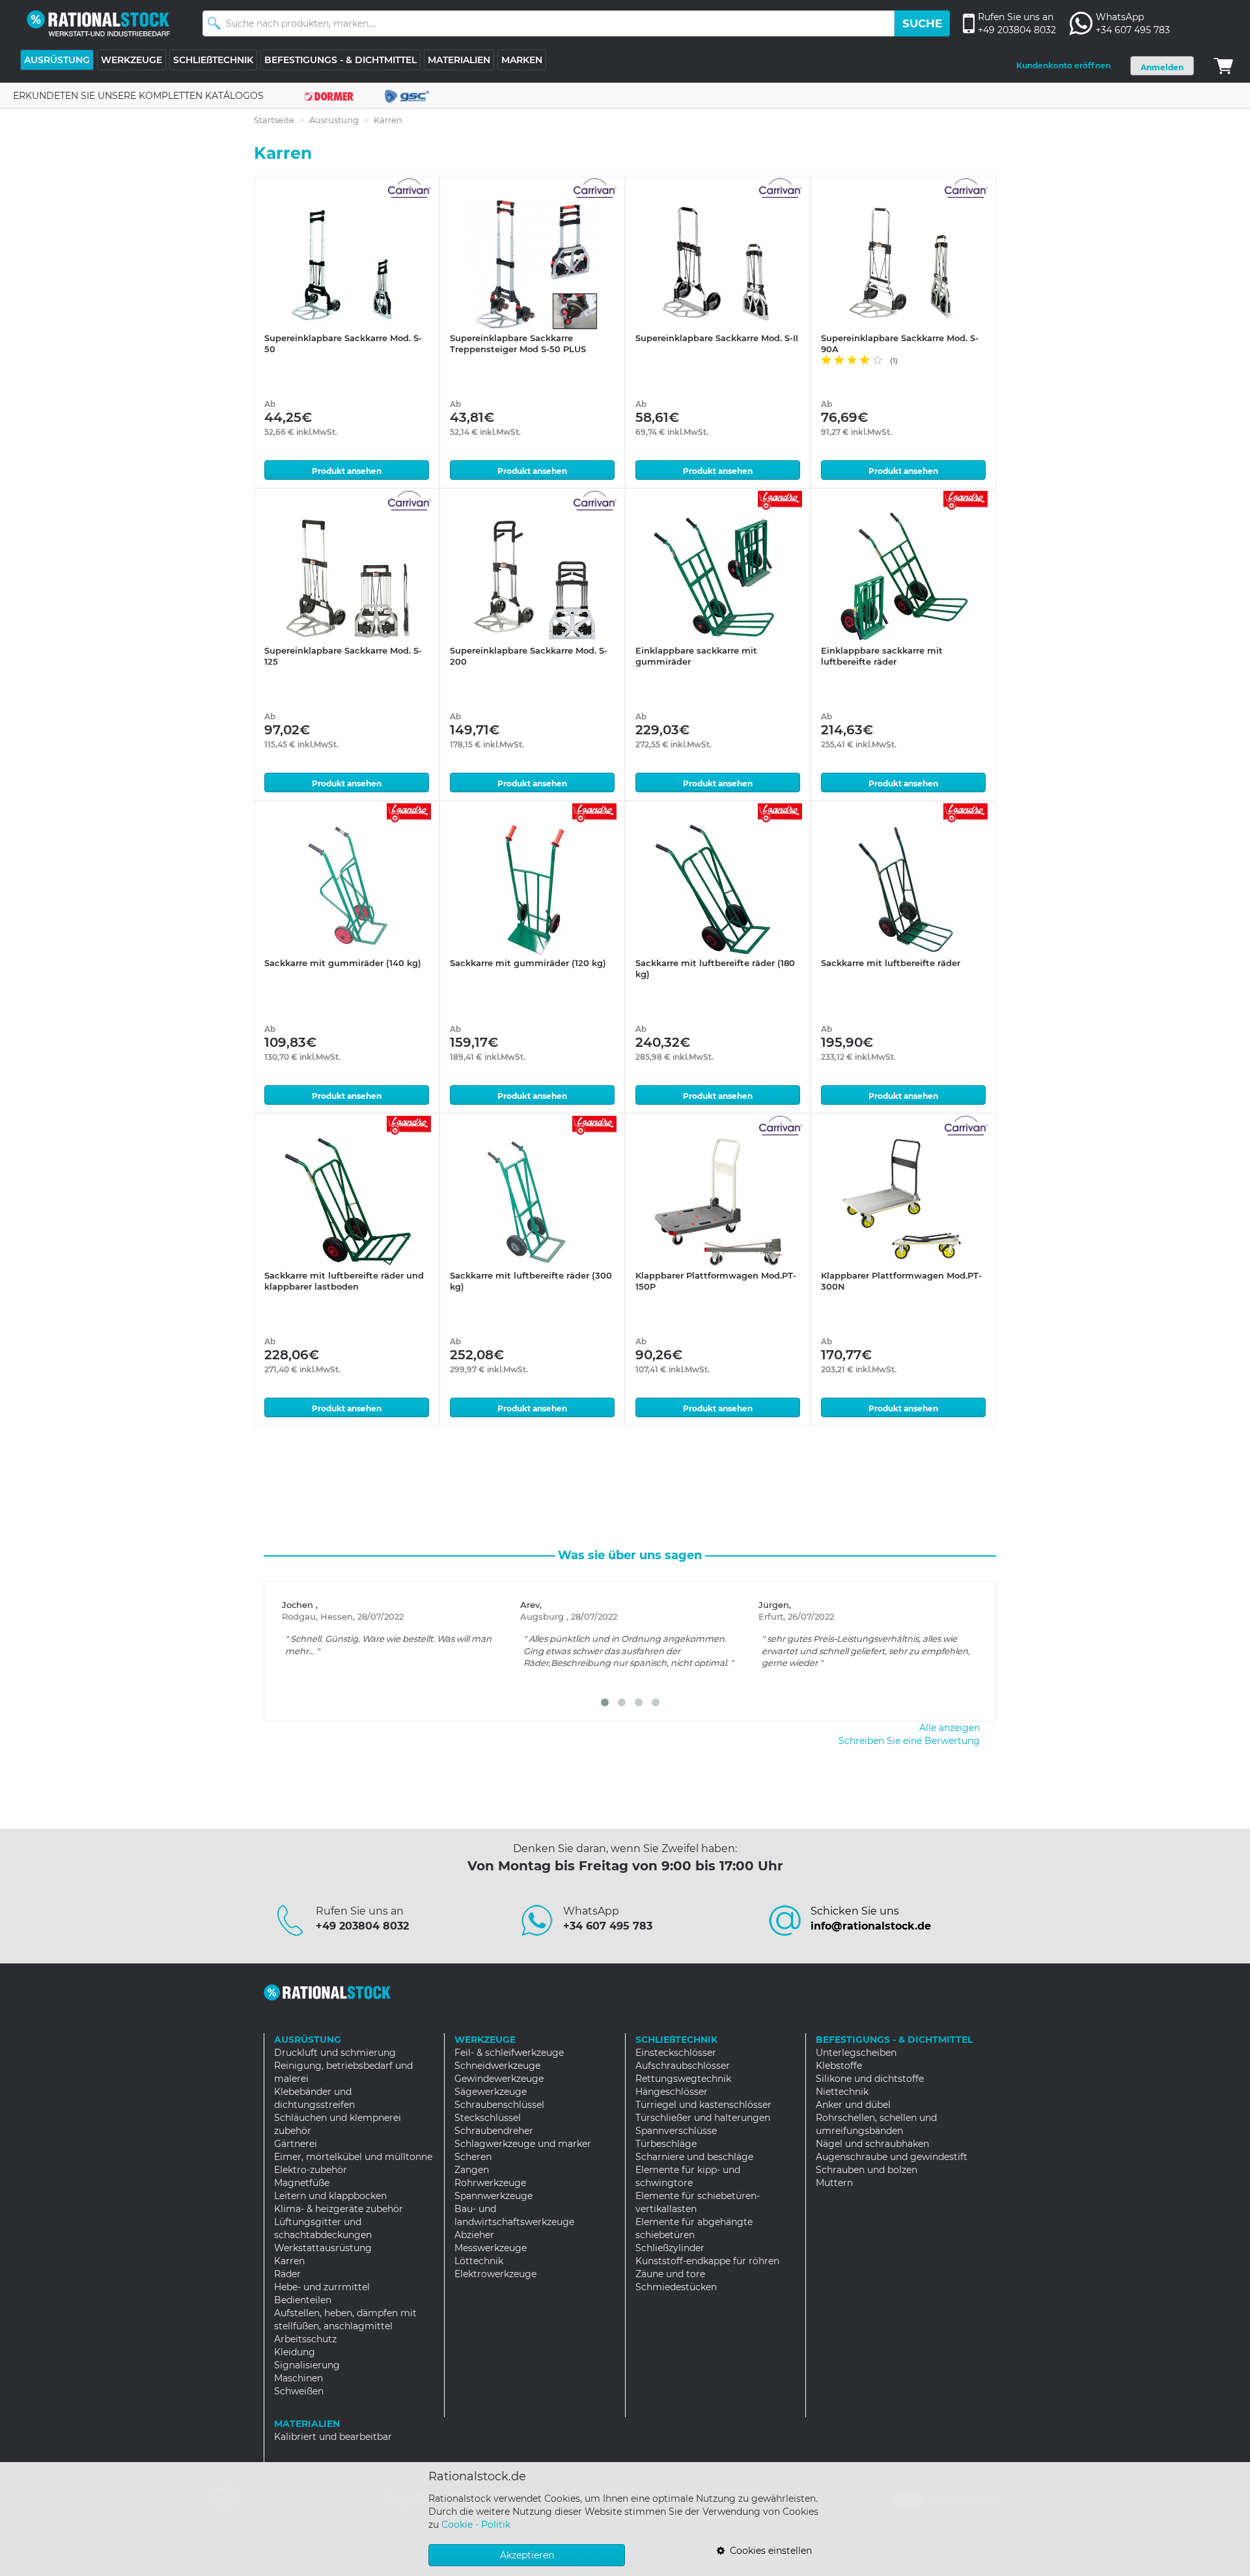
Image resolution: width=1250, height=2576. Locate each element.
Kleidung (295, 2352)
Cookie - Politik (476, 2525)
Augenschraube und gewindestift (892, 2157)
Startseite (274, 120)
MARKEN (522, 60)
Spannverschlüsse (676, 2131)
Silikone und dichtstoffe (870, 2079)
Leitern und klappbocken (330, 2196)
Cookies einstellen (768, 2551)
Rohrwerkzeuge (490, 2183)
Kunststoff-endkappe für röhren (707, 2261)
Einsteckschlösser (676, 2053)
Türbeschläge (666, 2144)
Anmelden (1162, 67)
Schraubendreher (494, 2131)
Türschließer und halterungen (703, 2118)
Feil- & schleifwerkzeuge (509, 2053)
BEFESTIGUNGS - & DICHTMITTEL (340, 60)
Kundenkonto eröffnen (1063, 65)
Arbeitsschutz (305, 2339)
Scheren (473, 2157)
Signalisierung (307, 2365)
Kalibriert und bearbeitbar (333, 2437)
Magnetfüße (302, 2183)
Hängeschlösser (672, 2092)
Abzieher (474, 2235)
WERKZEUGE (132, 60)
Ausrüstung (334, 120)
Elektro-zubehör (311, 2170)
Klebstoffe (839, 2066)
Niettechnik (842, 2092)
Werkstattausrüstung (323, 2248)
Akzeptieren (527, 2555)
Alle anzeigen (950, 1728)
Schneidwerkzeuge (497, 2066)
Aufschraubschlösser (683, 2066)
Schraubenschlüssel (499, 2105)
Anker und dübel (853, 2105)
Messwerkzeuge (491, 2248)
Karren (289, 2261)
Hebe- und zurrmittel (322, 2287)
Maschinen (299, 2378)
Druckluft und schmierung (335, 2053)
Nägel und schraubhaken (872, 2144)
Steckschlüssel (488, 2118)
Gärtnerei (296, 2144)
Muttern (834, 2183)
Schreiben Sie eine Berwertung (909, 1741)
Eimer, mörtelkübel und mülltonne (353, 2157)
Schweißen (299, 2391)
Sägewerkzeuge (491, 2092)
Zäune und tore (670, 2274)
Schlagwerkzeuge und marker (523, 2144)
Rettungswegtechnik (683, 2079)
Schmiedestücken (676, 2287)
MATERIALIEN (459, 60)
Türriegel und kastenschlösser (703, 2105)
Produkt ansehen (347, 471)
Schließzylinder (670, 2248)
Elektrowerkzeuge (495, 2274)
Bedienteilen (303, 2300)
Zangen (472, 2170)
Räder (287, 2274)
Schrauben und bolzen (867, 2170)
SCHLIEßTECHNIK (213, 60)
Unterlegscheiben (856, 2053)
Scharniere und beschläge (694, 2157)
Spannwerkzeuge (493, 2196)
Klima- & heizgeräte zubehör (339, 2209)
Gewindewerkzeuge (499, 2079)
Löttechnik (479, 2261)
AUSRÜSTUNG (57, 60)
